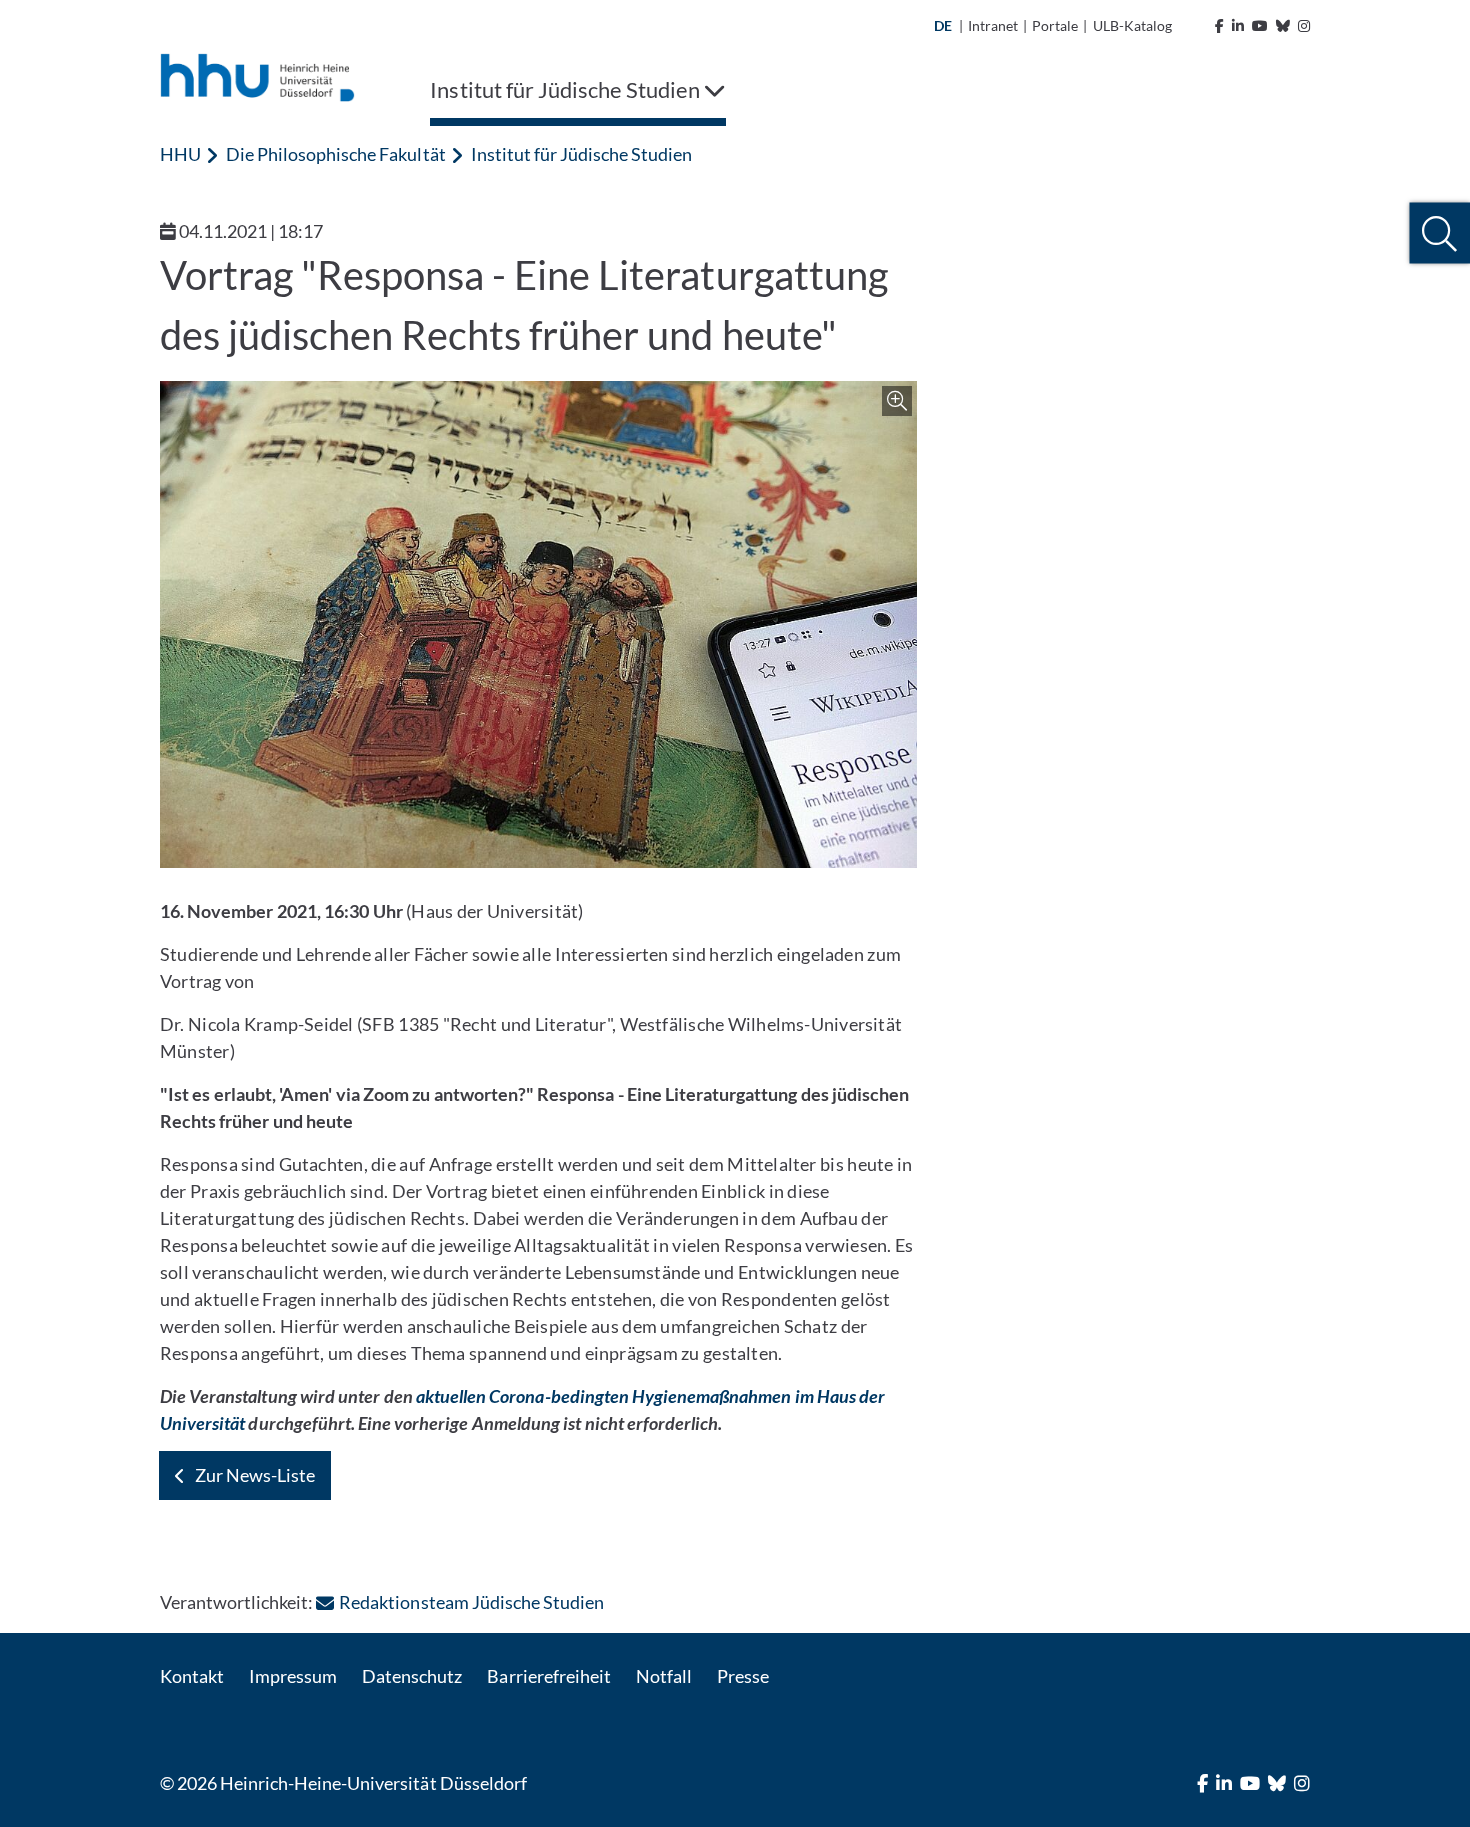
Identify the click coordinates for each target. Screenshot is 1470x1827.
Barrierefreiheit (548, 1676)
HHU (180, 154)
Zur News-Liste (255, 1475)
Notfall (664, 1676)
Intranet (993, 25)
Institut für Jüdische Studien (581, 154)
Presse (743, 1676)
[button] (1439, 233)
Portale (1055, 25)
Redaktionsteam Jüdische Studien (471, 1602)
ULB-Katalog (1132, 25)
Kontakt (192, 1676)
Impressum (293, 1676)
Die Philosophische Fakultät (335, 154)
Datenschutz (412, 1676)
